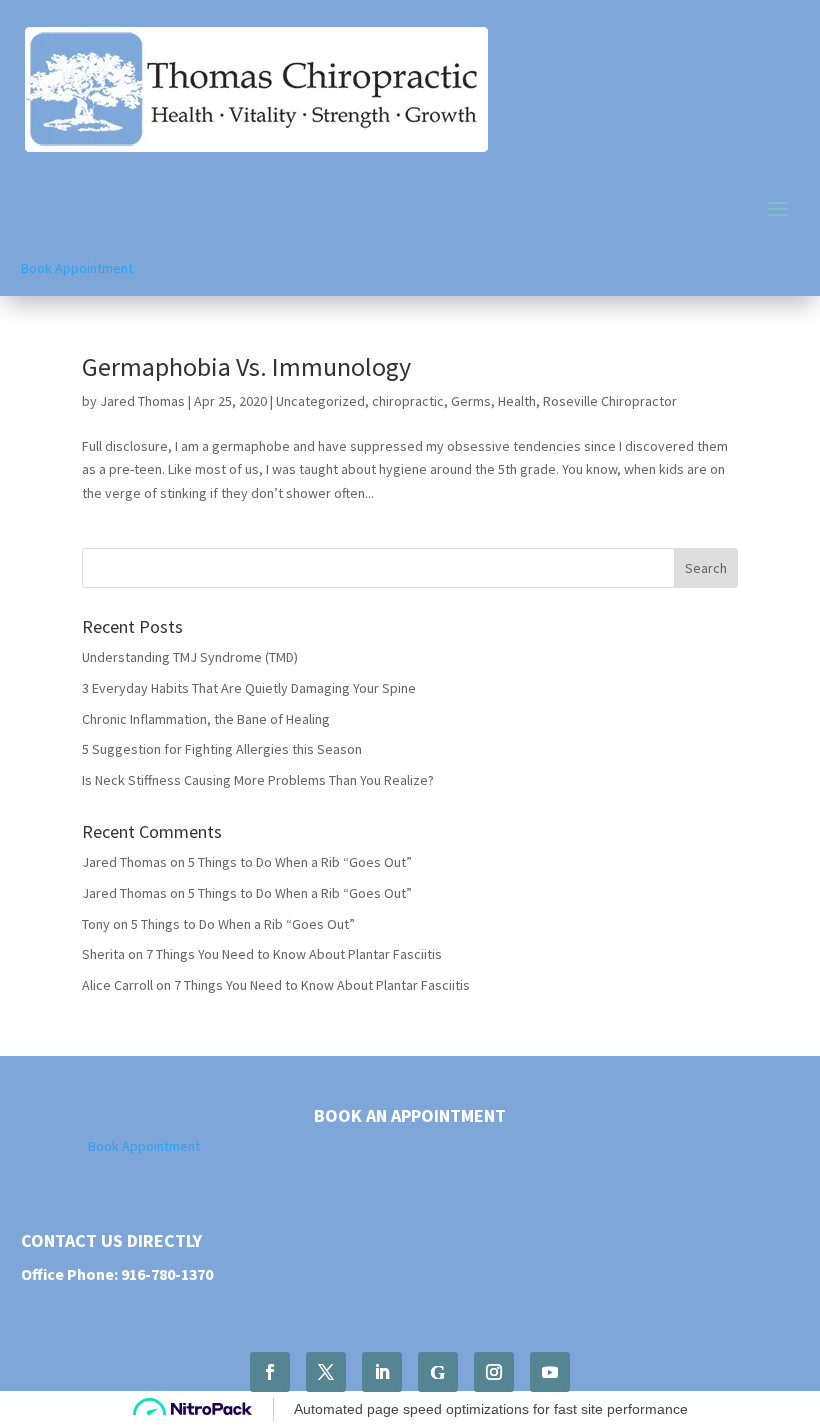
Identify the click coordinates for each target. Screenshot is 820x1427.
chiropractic (408, 401)
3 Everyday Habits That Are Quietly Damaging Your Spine (249, 688)
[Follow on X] (326, 1372)
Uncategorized (320, 401)
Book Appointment (77, 268)
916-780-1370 (167, 1274)
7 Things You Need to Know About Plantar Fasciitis (294, 954)
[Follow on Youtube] (550, 1372)
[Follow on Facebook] (270, 1372)
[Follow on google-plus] (438, 1372)
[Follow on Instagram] (494, 1372)
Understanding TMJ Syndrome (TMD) (190, 657)
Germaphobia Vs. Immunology (246, 366)
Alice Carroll (117, 985)
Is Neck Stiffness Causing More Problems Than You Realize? (258, 780)
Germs (471, 401)
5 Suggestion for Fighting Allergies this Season (222, 749)
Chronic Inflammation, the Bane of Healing (206, 719)
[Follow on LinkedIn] (382, 1372)
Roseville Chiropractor (610, 401)
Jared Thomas (142, 401)
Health (517, 401)
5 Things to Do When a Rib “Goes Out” (300, 862)
